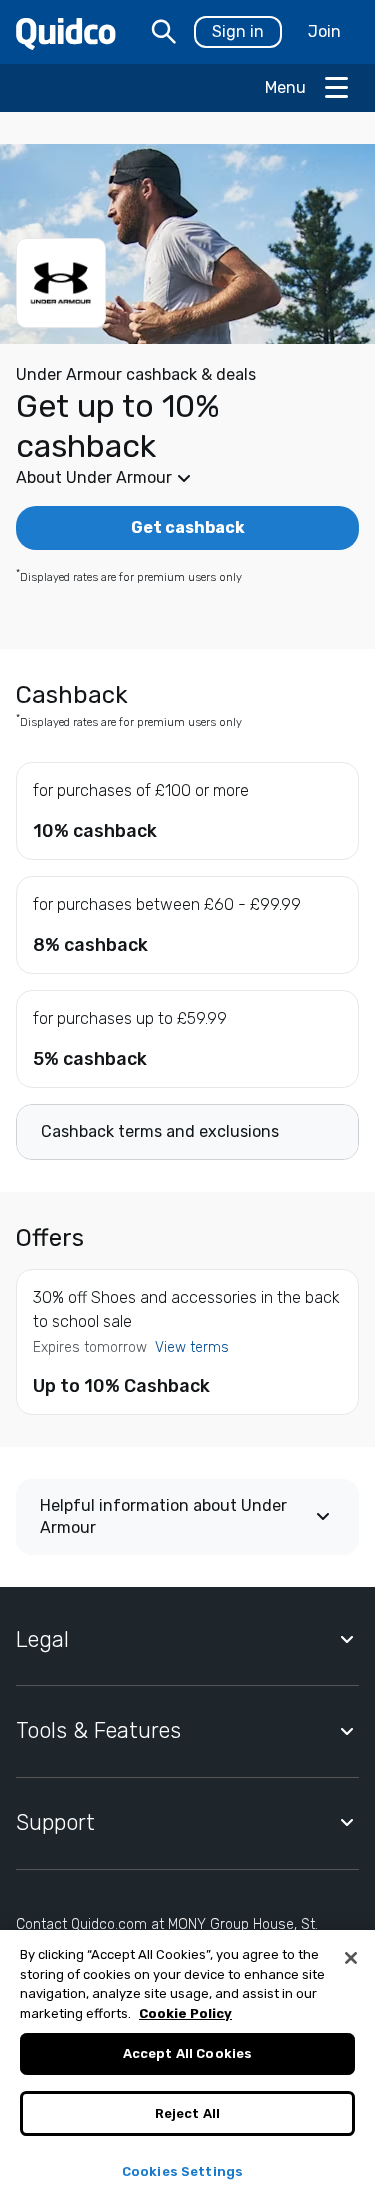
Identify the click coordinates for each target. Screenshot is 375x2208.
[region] (187, 2069)
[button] (187, 478)
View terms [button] (192, 1347)
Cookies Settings (182, 2171)
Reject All (187, 2113)
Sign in (238, 31)
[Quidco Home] (66, 32)
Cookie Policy (185, 2013)
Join (324, 31)
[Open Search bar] (164, 32)
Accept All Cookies (187, 2053)
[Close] (351, 1958)
